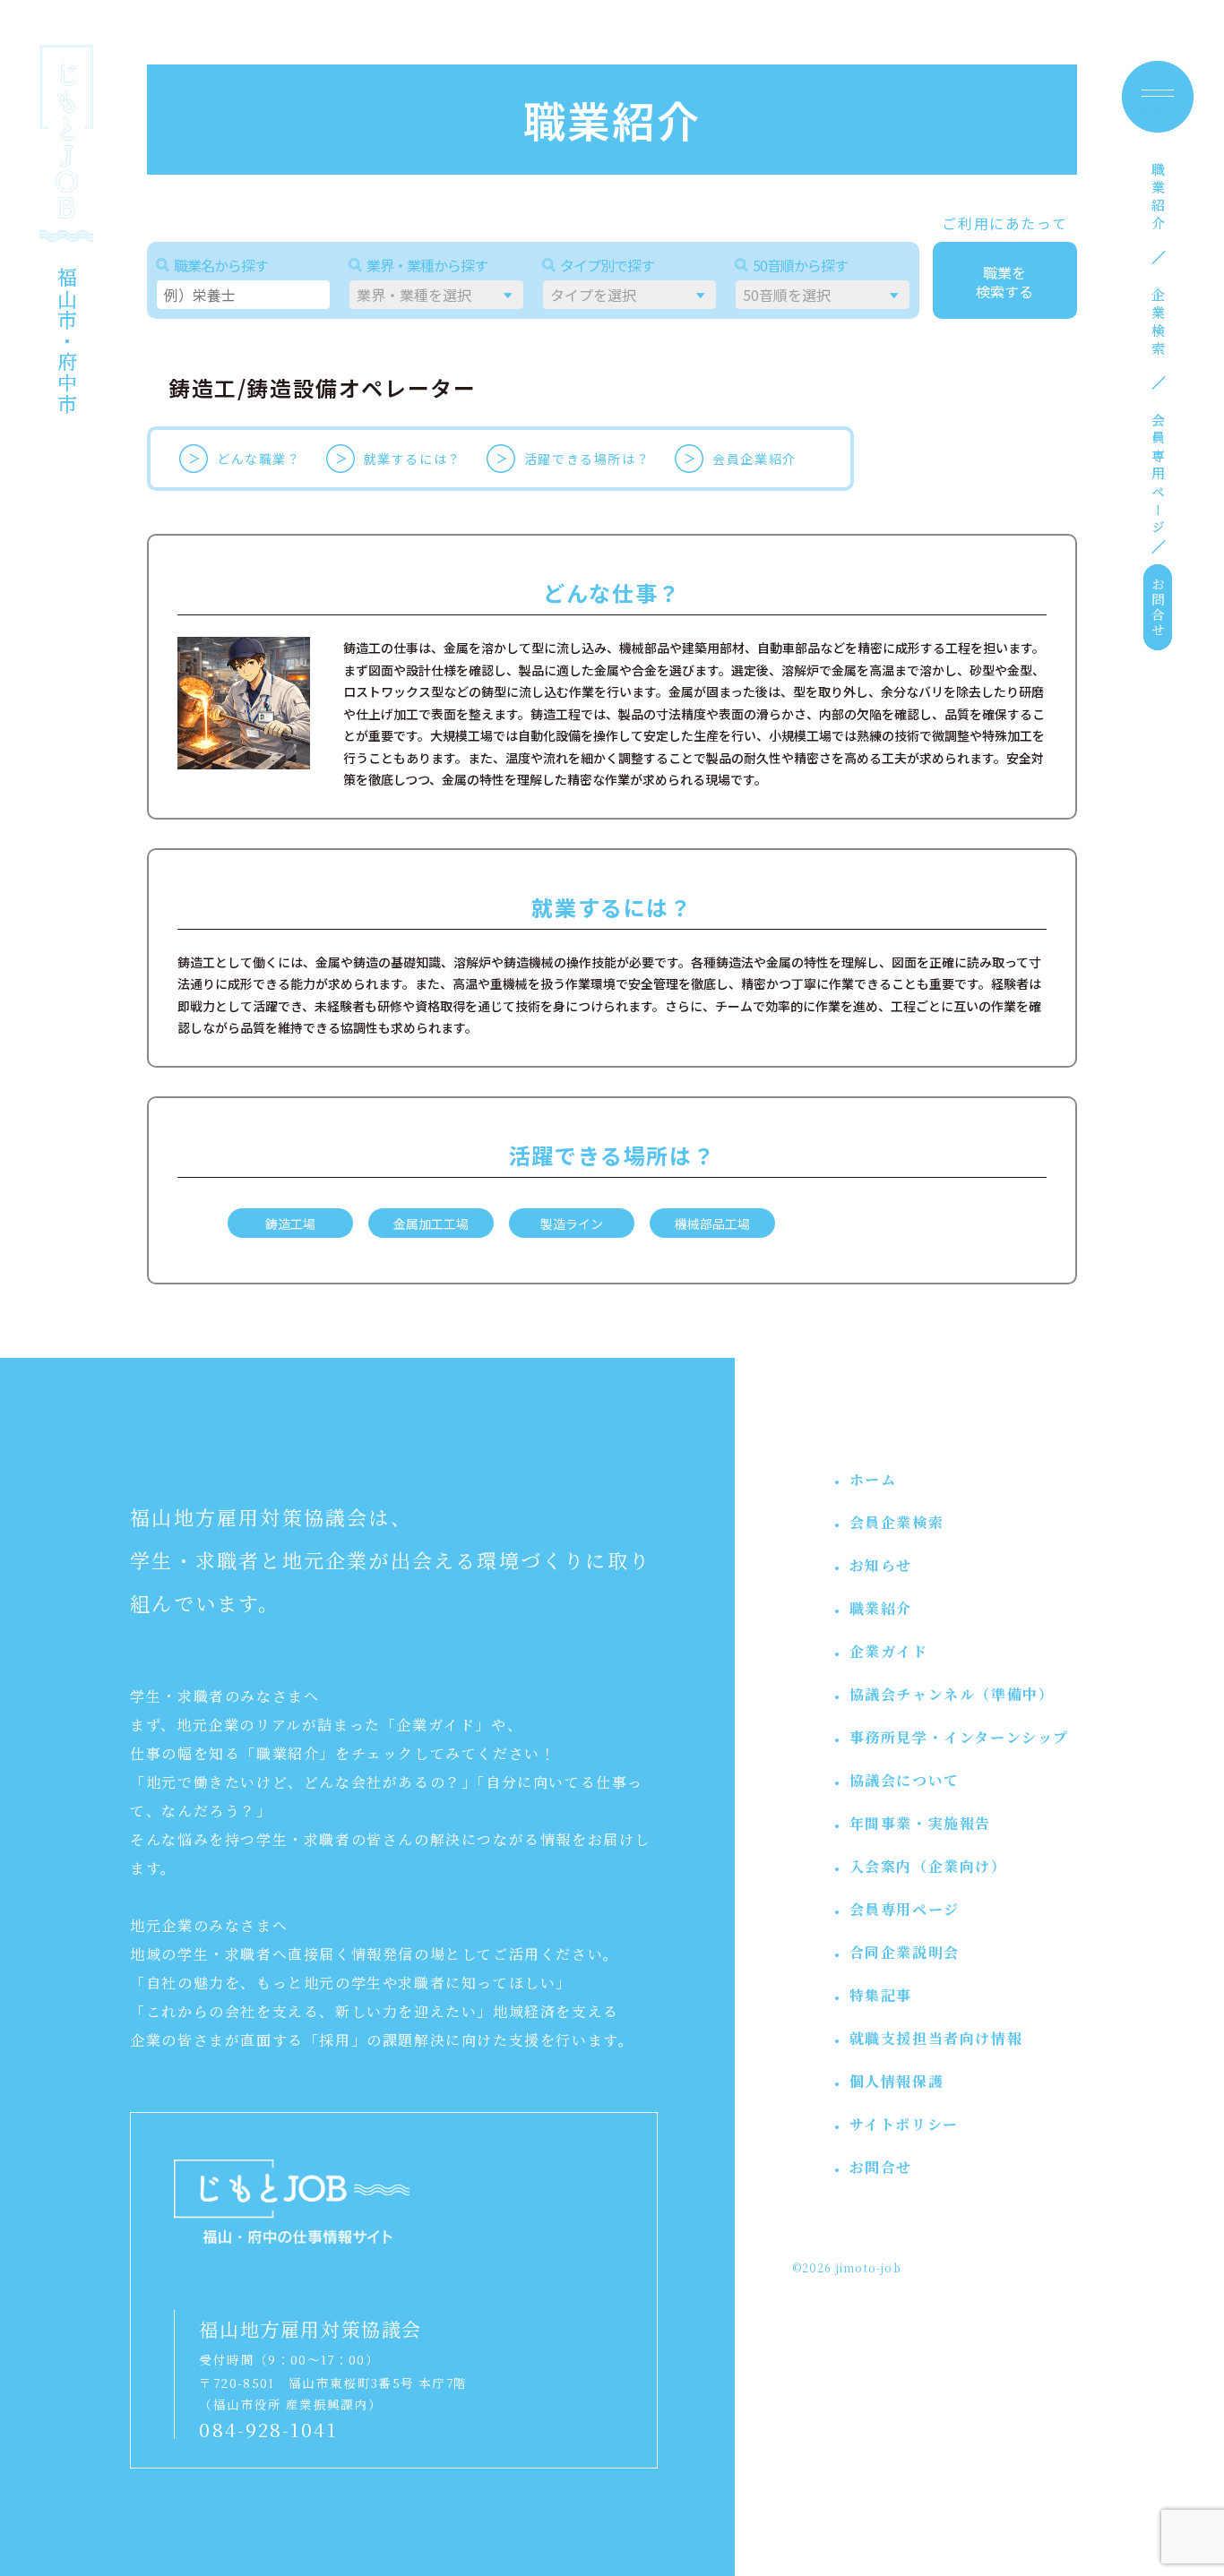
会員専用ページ (1158, 476)
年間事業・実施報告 (920, 1823)
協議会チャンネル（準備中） (952, 1694)
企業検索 (1158, 323)
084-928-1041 (268, 2429)
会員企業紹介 (754, 459)
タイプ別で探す (607, 265)
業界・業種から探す (427, 265)
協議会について (905, 1780)
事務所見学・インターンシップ (959, 1737)
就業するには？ (413, 459)
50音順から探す (800, 265)
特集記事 (881, 1995)
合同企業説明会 (905, 1952)
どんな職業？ (259, 459)
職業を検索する (1004, 282)
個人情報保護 (897, 2081)
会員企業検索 (897, 1522)
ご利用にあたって (1004, 223)
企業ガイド (889, 1651)
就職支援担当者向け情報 (936, 2038)
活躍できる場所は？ (587, 459)
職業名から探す (221, 265)
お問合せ (1158, 607)
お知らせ (881, 1565)
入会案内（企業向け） (928, 1866)
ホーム (873, 1479)
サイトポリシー (904, 2124)
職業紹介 (1158, 198)
